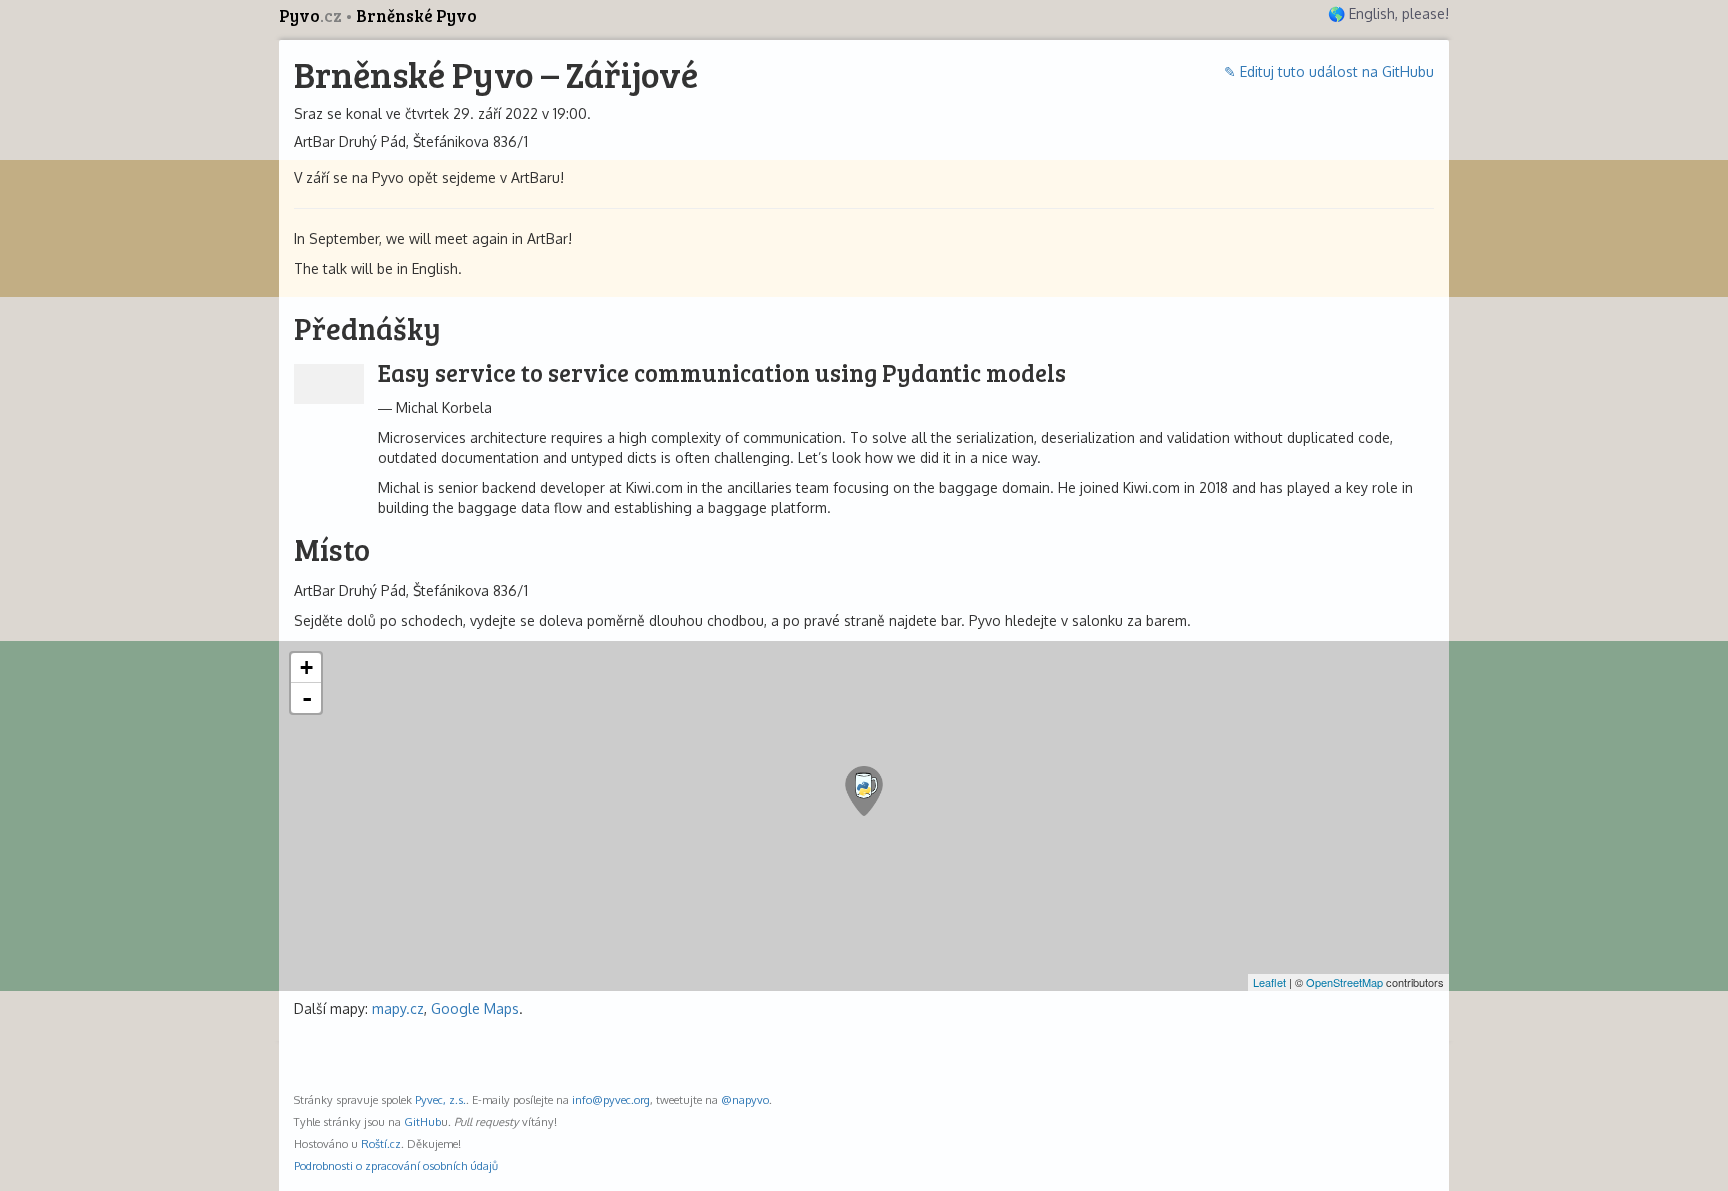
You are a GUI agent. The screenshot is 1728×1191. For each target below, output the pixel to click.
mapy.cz (398, 1008)
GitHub (422, 1121)
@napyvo (745, 1099)
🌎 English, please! (1388, 13)
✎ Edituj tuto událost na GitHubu (1329, 71)
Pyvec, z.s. (440, 1099)
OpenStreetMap (1344, 982)
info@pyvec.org (611, 1099)
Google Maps (475, 1008)
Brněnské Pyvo (416, 15)
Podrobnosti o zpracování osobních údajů (396, 1165)
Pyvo (310, 15)
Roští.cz (381, 1143)
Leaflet (1269, 982)
